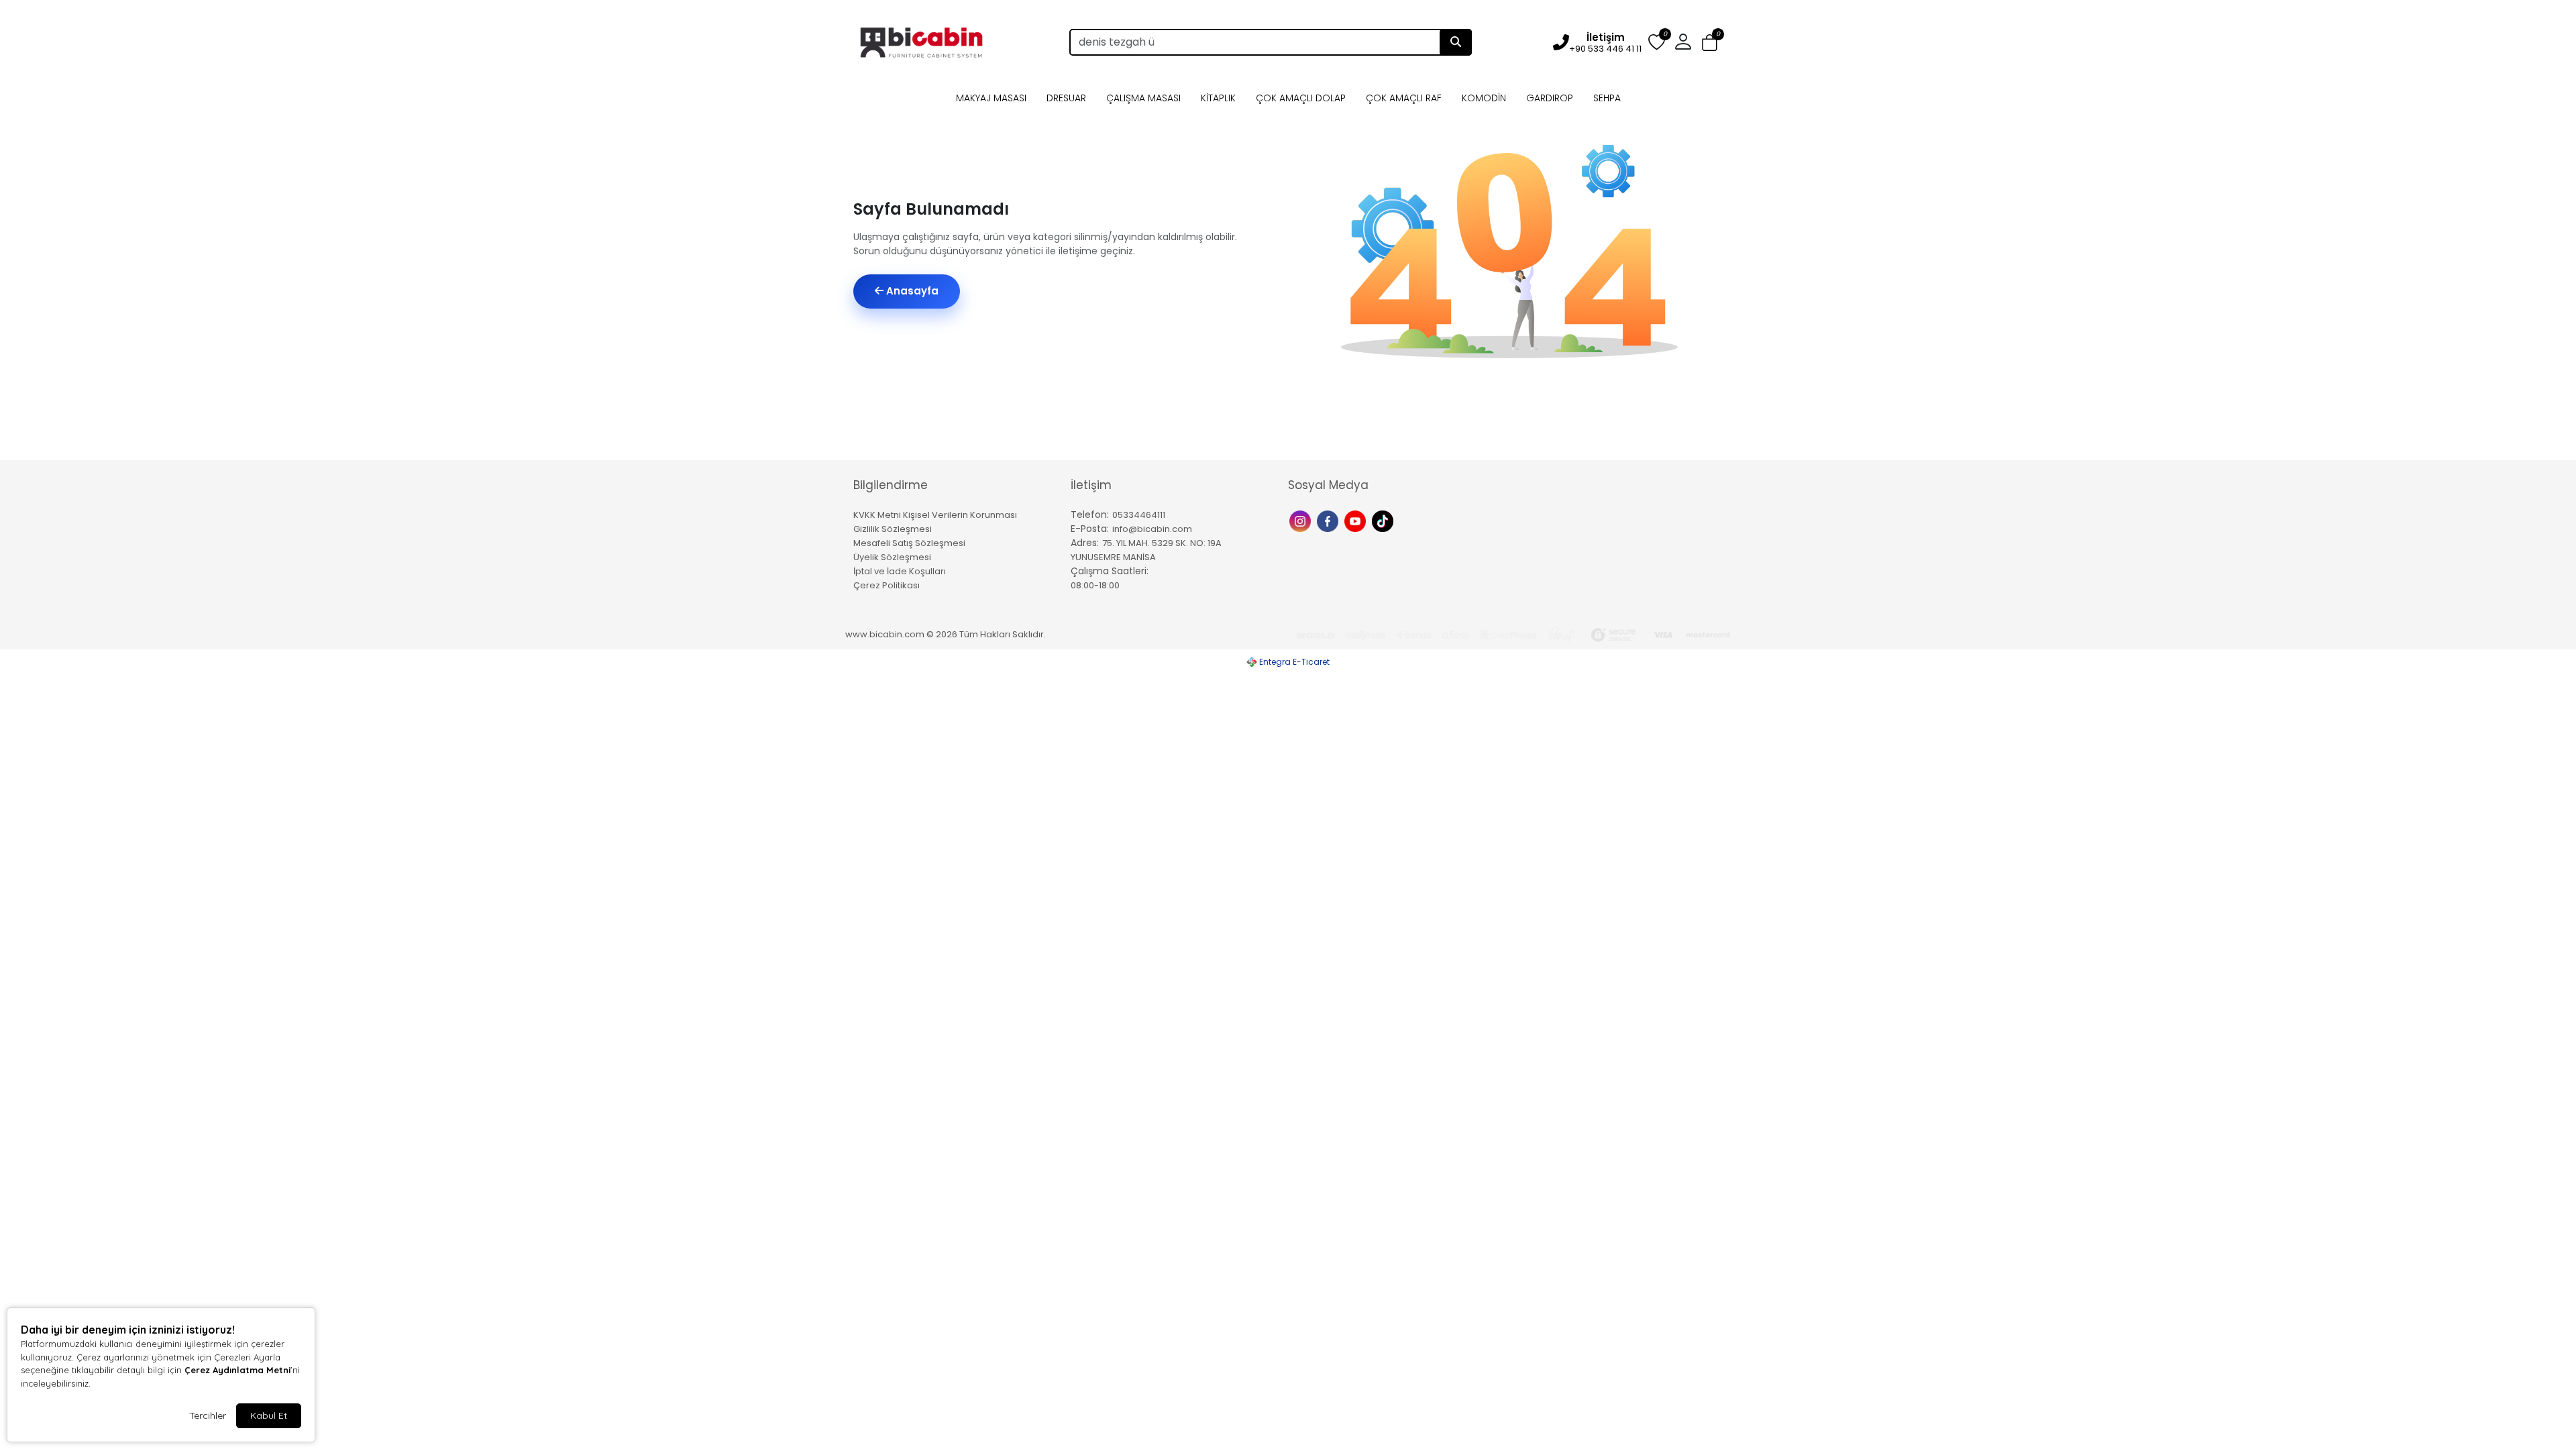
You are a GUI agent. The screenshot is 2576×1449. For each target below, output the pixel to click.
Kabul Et (269, 1415)
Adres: (1085, 543)
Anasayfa (911, 291)
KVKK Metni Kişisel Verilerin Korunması (935, 515)
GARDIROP (1550, 98)
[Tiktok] (1384, 520)
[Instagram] (1302, 520)
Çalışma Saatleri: (1110, 571)
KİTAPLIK (1218, 98)
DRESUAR (1066, 98)
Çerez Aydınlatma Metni (237, 1370)
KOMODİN (1484, 98)
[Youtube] (1357, 520)
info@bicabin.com (1152, 529)
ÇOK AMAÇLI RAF (1404, 98)
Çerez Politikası (887, 585)
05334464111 (1139, 515)
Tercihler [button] (208, 1415)
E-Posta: (1090, 529)
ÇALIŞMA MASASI (1143, 98)
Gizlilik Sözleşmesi (893, 529)
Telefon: (1090, 515)
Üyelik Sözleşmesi (892, 557)
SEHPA (1607, 98)
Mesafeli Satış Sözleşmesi (909, 543)
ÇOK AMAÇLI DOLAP (1301, 98)
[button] (1710, 43)
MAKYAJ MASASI (991, 98)
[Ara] (1456, 42)
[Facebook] (1329, 520)
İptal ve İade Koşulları (900, 571)
